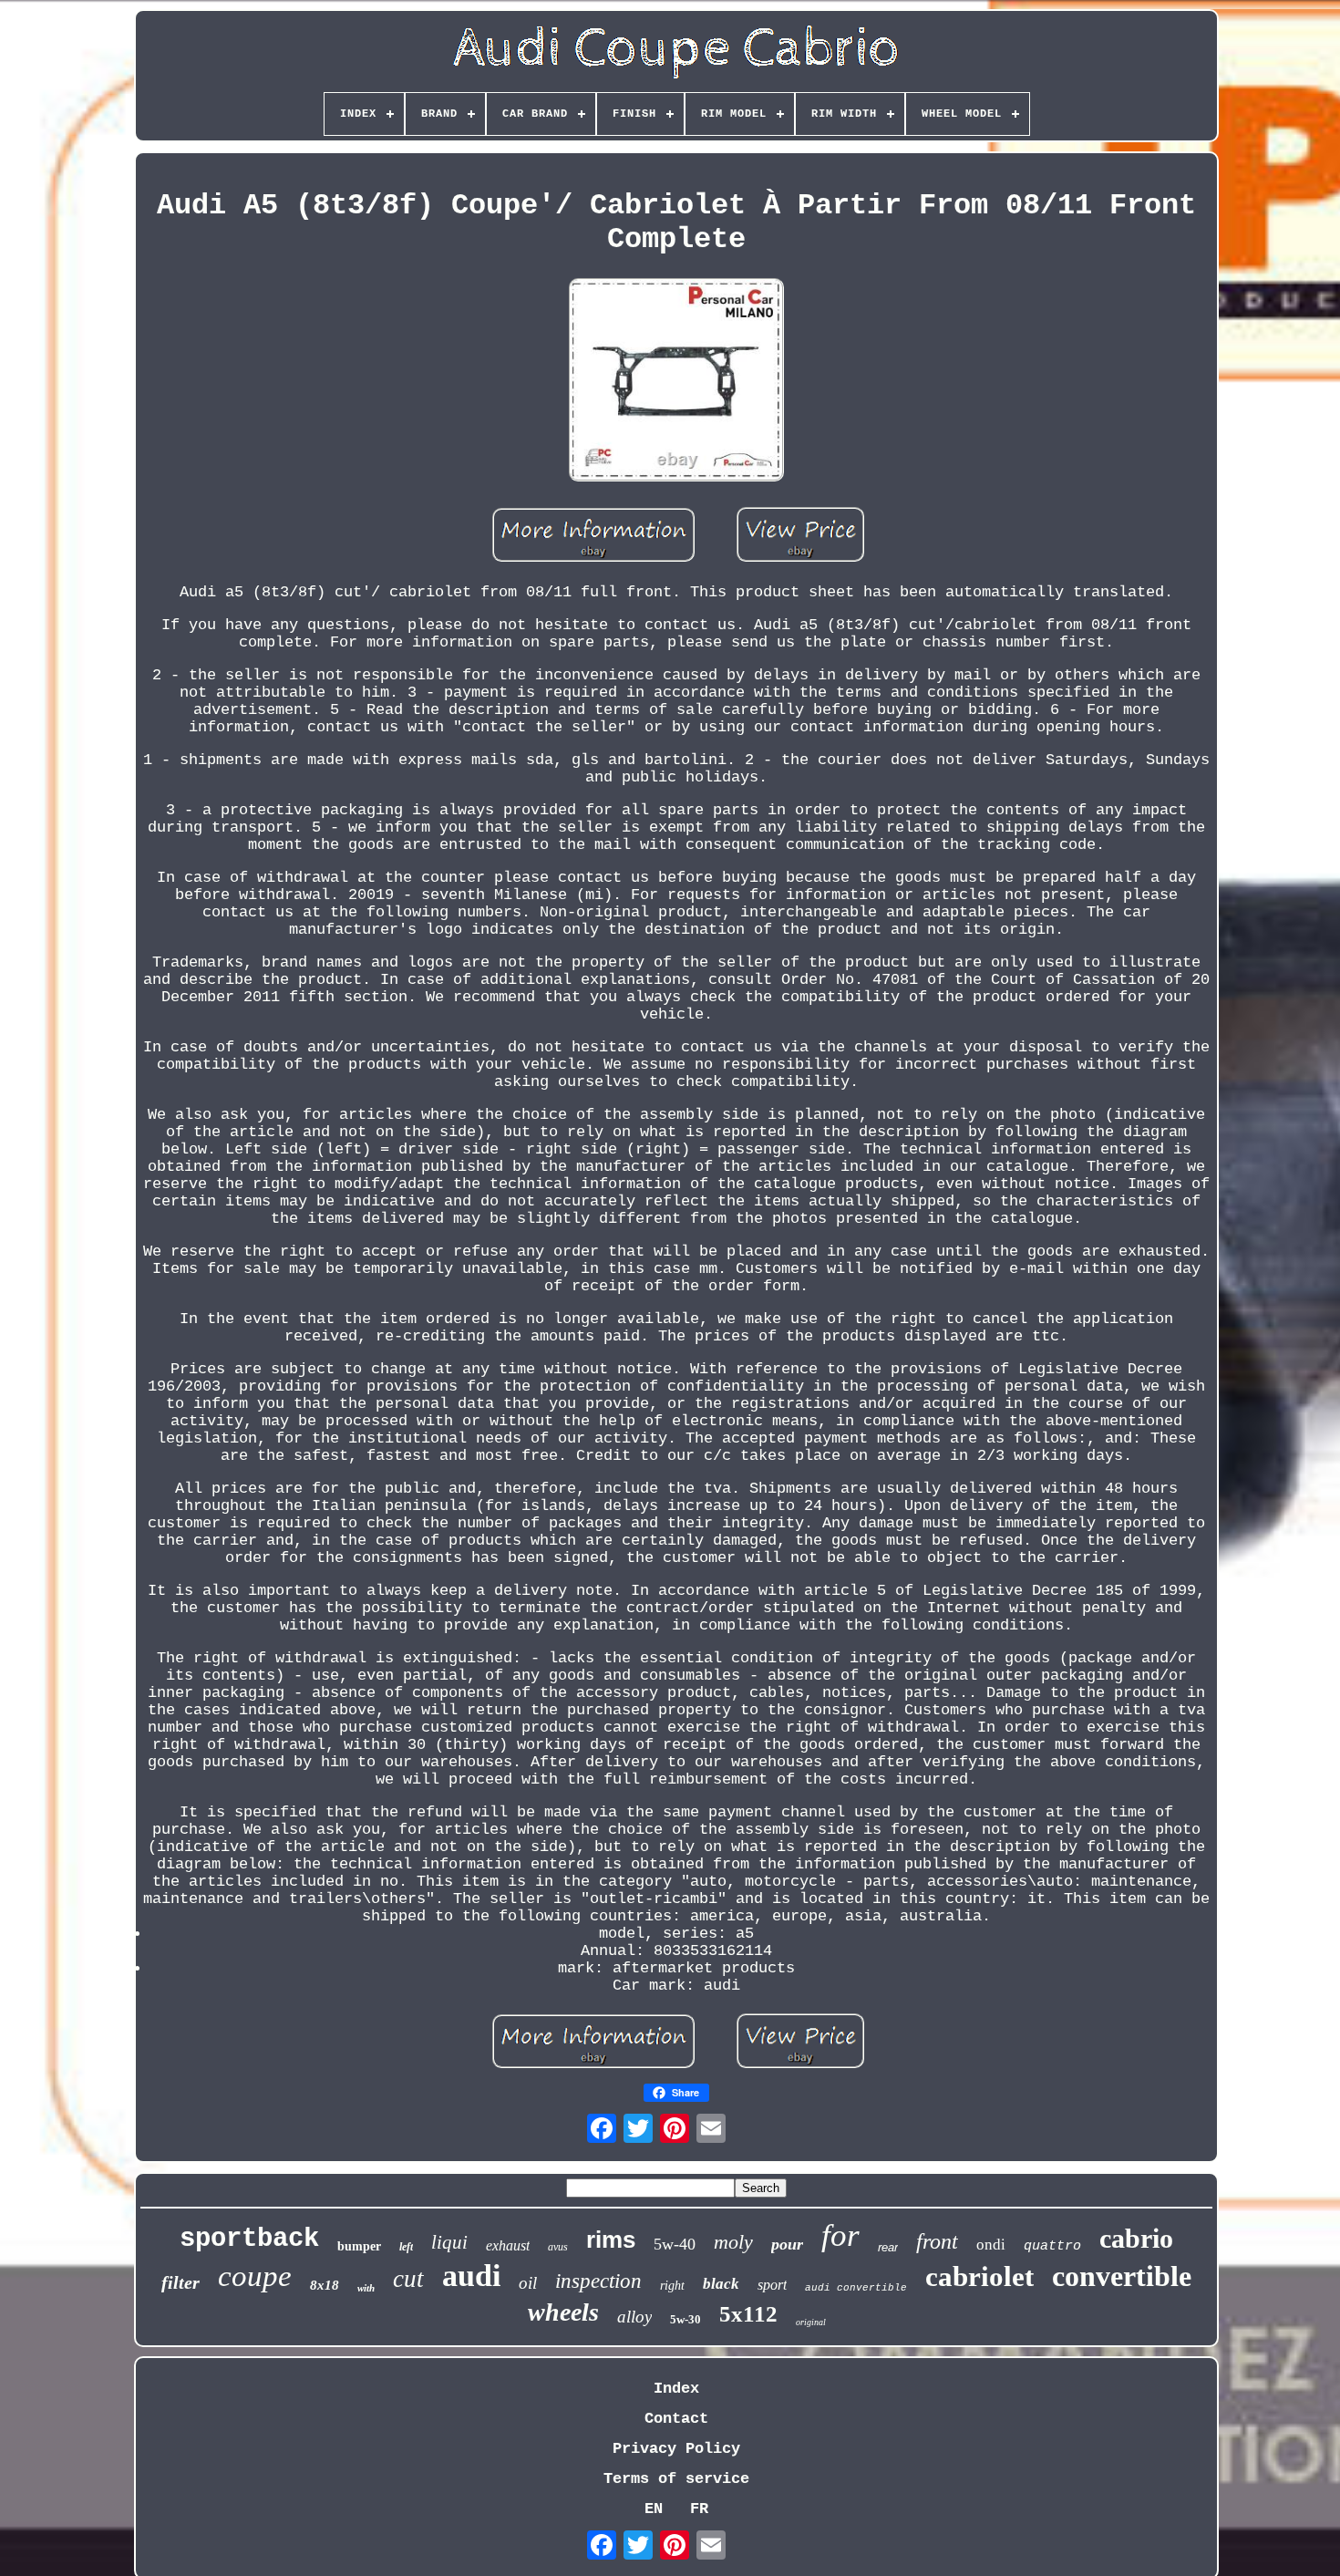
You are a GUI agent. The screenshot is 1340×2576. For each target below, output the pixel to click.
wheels (563, 2312)
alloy (634, 2317)
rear (888, 2247)
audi (471, 2276)
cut (408, 2279)
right (672, 2286)
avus (558, 2247)
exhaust (508, 2245)
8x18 (325, 2285)
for (840, 2235)
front (937, 2241)
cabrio (1136, 2238)
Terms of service (676, 2479)
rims (611, 2240)
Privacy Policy (676, 2449)
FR (699, 2509)
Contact (676, 2419)
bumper (359, 2246)
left (406, 2247)
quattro (1052, 2246)
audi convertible (856, 2288)
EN (654, 2509)
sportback (249, 2239)
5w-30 (685, 2319)
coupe (255, 2276)
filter (180, 2282)
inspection (598, 2281)
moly (733, 2242)
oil (528, 2283)
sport (772, 2285)
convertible (1122, 2276)
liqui (449, 2242)
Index (676, 2389)
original (811, 2322)
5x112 (748, 2314)
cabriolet (979, 2276)
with (366, 2288)
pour (787, 2244)
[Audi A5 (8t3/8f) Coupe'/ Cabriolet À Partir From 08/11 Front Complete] (676, 382)
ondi (991, 2245)
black (721, 2284)
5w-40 (675, 2244)
